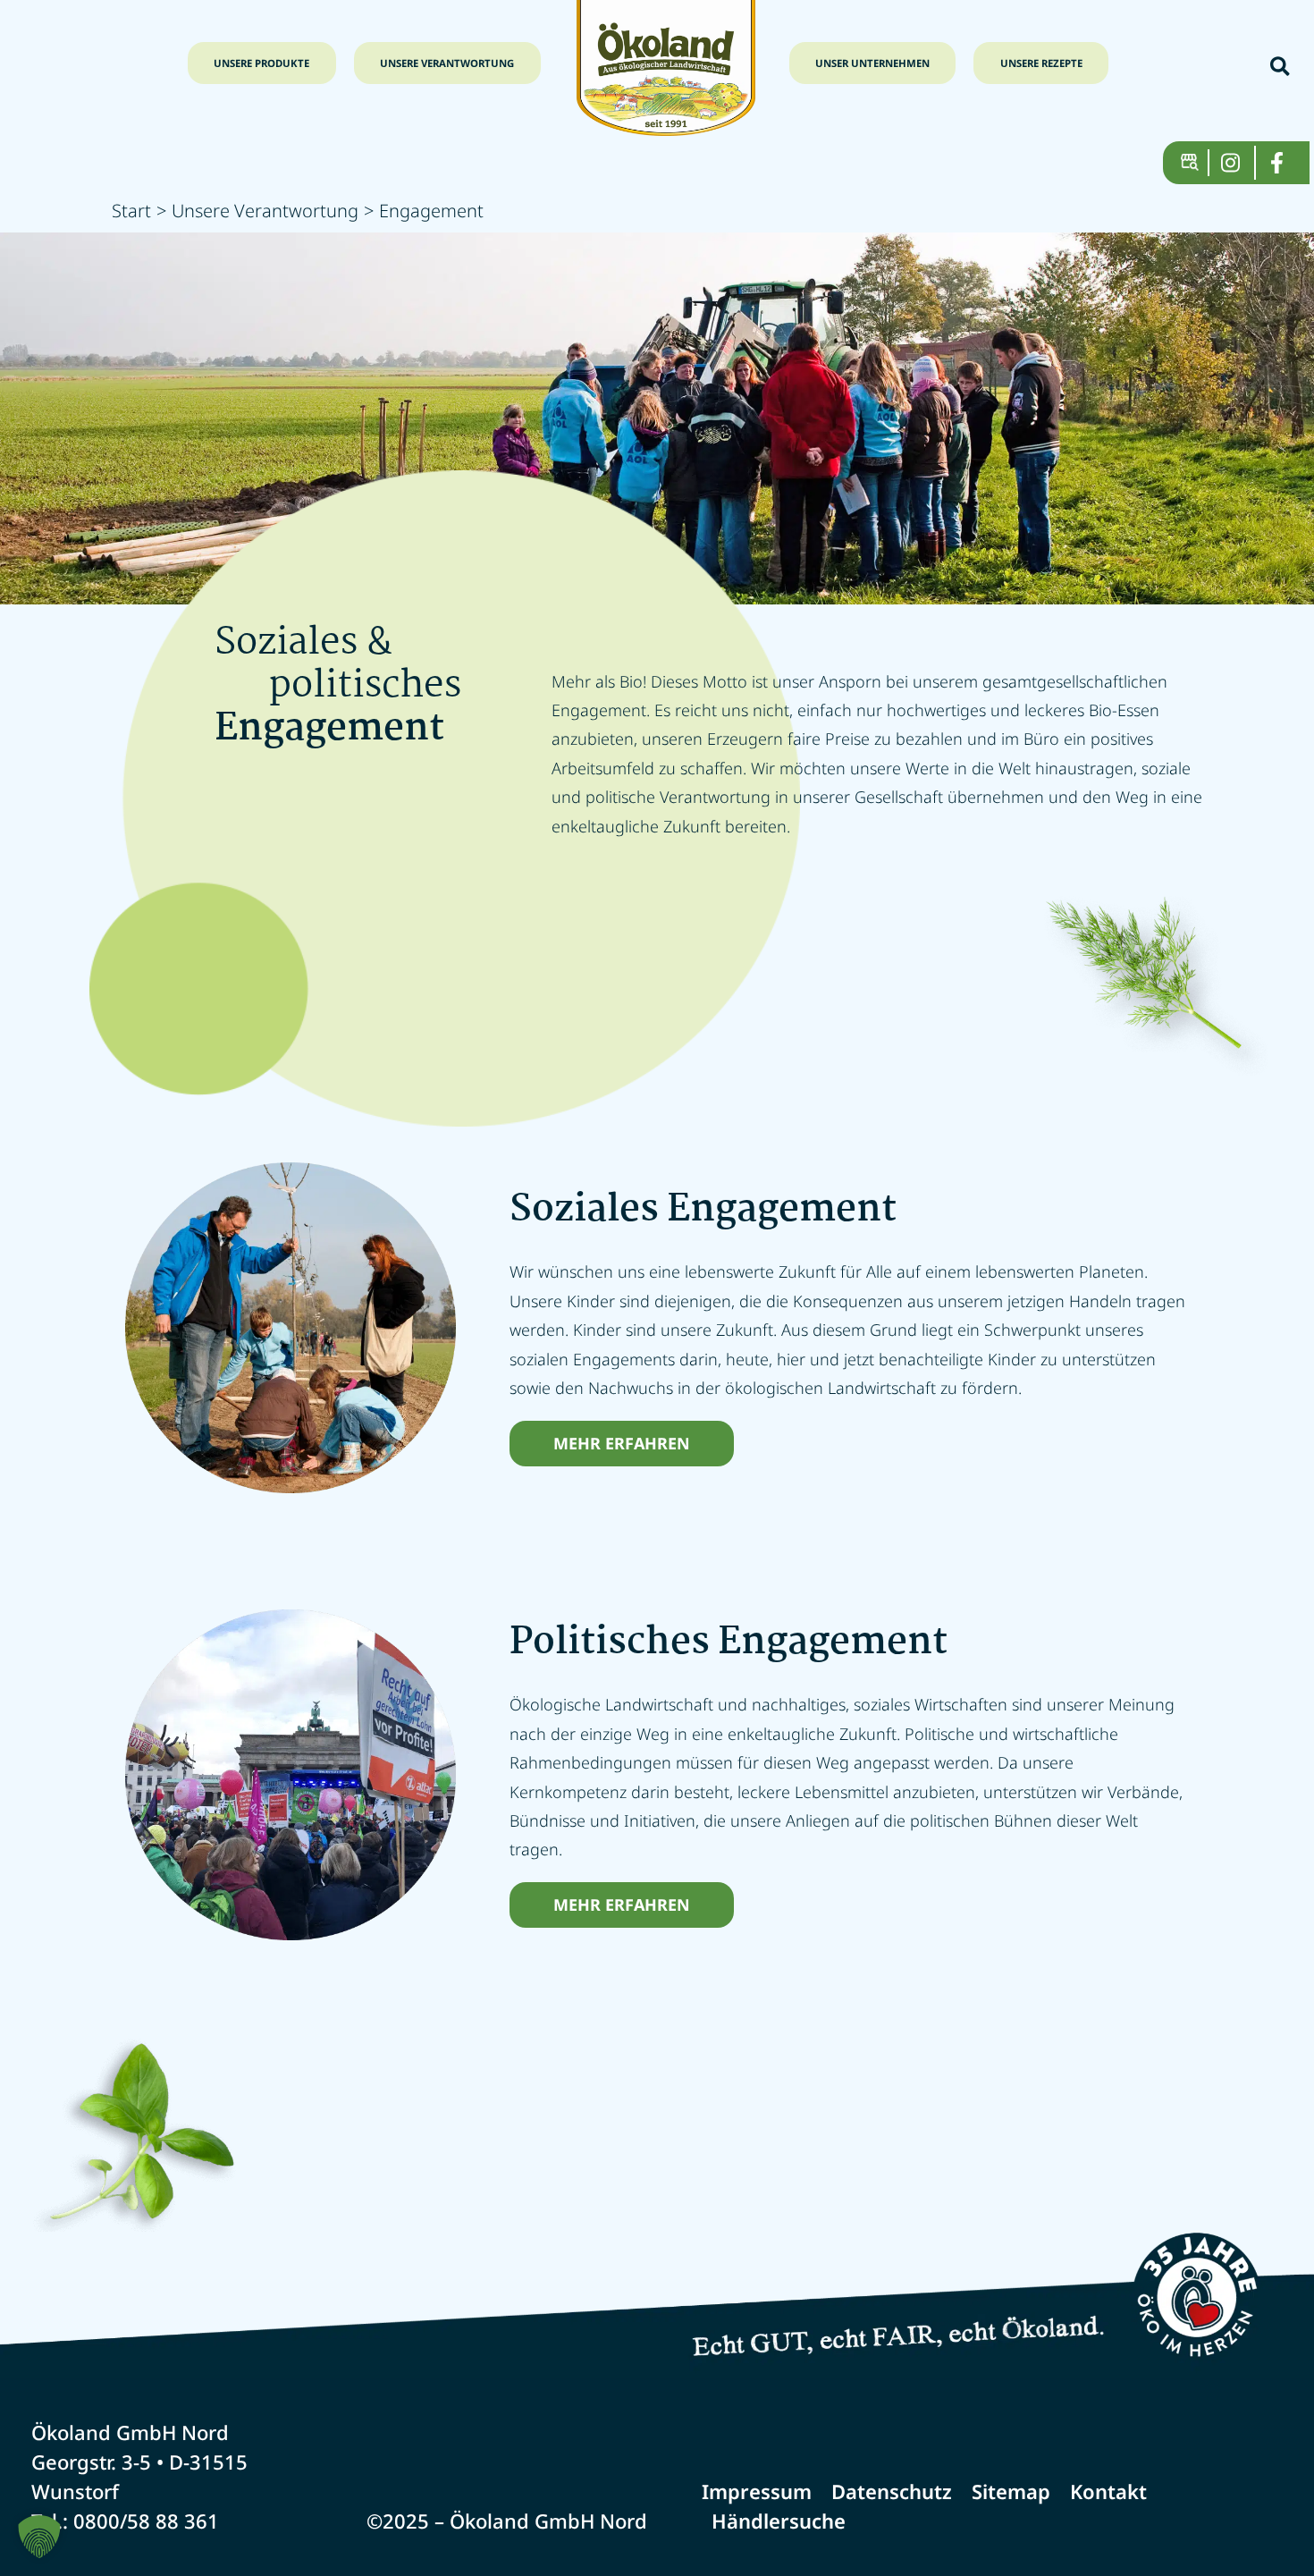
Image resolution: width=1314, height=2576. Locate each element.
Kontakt (1108, 2491)
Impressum (757, 2491)
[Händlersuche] (1195, 163)
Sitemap (1011, 2491)
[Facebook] (1284, 163)
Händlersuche (779, 2521)
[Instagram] (1238, 163)
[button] (1281, 68)
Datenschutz (892, 2491)
